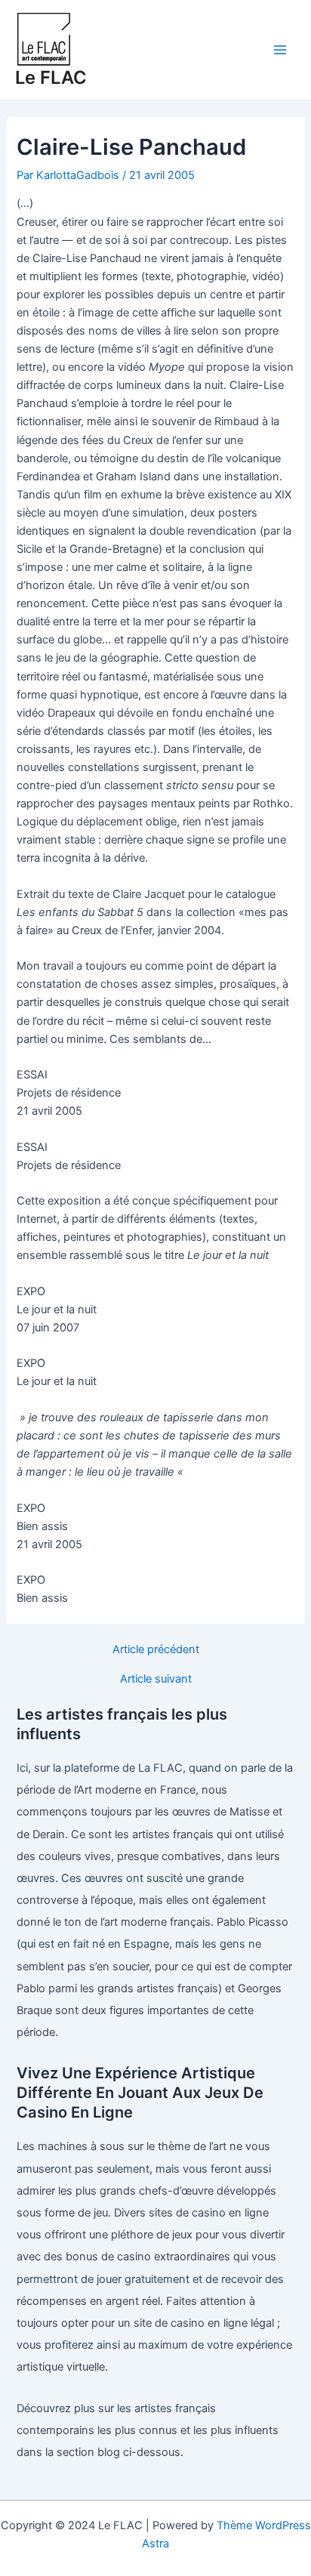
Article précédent (156, 1650)
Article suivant (156, 1679)
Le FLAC (51, 77)
